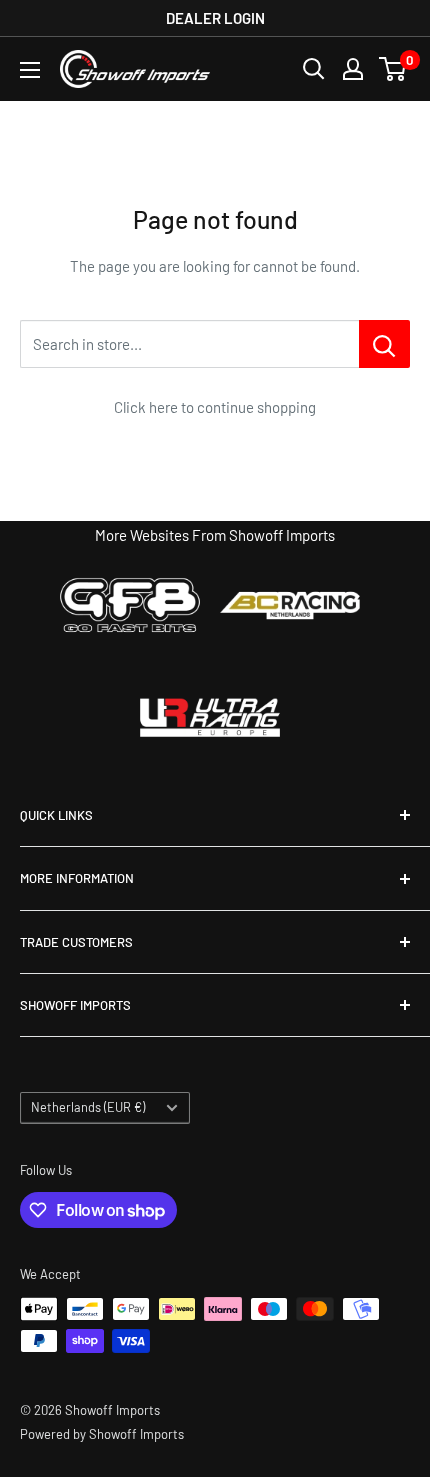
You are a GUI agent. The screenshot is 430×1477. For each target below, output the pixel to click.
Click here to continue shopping (215, 407)
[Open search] (314, 69)
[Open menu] (30, 70)
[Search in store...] (384, 344)
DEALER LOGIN (215, 18)
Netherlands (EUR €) (88, 1107)
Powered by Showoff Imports (102, 1434)
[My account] (353, 69)
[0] (393, 69)
